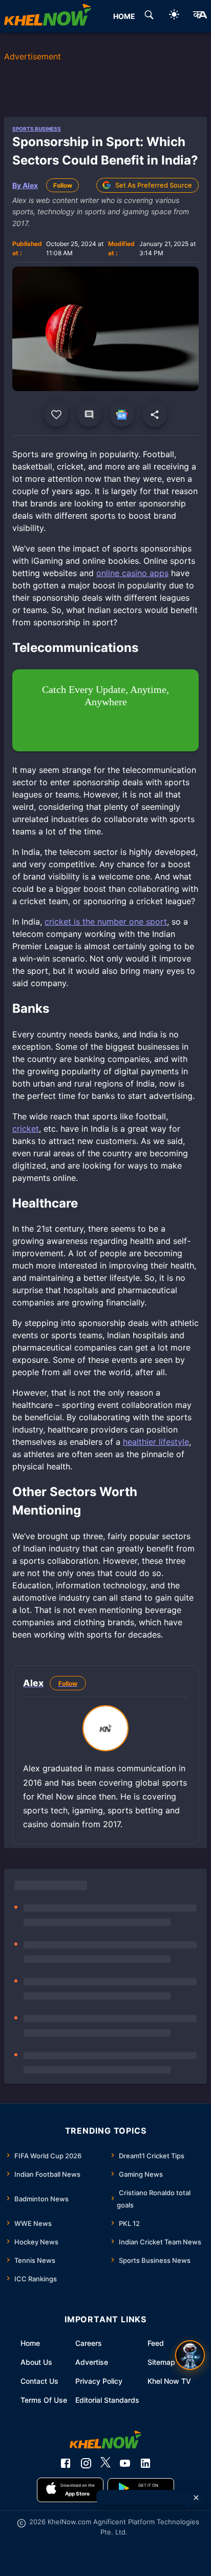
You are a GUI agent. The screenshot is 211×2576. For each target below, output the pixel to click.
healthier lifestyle (156, 1442)
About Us (36, 2362)
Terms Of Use (44, 2400)
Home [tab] (124, 16)
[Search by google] (149, 16)
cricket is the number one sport (106, 922)
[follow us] (122, 415)
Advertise (92, 2362)
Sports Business (37, 129)
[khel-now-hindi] (200, 16)
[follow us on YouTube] (125, 2463)
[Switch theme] (174, 16)
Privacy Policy (99, 2381)
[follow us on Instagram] (86, 2463)
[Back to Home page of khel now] (48, 16)
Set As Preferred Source (154, 185)
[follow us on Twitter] (105, 2463)
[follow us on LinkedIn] (145, 2463)
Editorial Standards (107, 2400)
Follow (63, 185)
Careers (89, 2343)
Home (30, 2343)
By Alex (25, 185)
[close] (196, 2498)
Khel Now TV (169, 2381)
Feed (156, 2343)
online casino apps (132, 573)
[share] (155, 415)
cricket (26, 1129)
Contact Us (39, 2381)
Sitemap (161, 2362)
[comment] (89, 415)
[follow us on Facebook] (66, 2463)
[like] (56, 415)
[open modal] (190, 2355)
